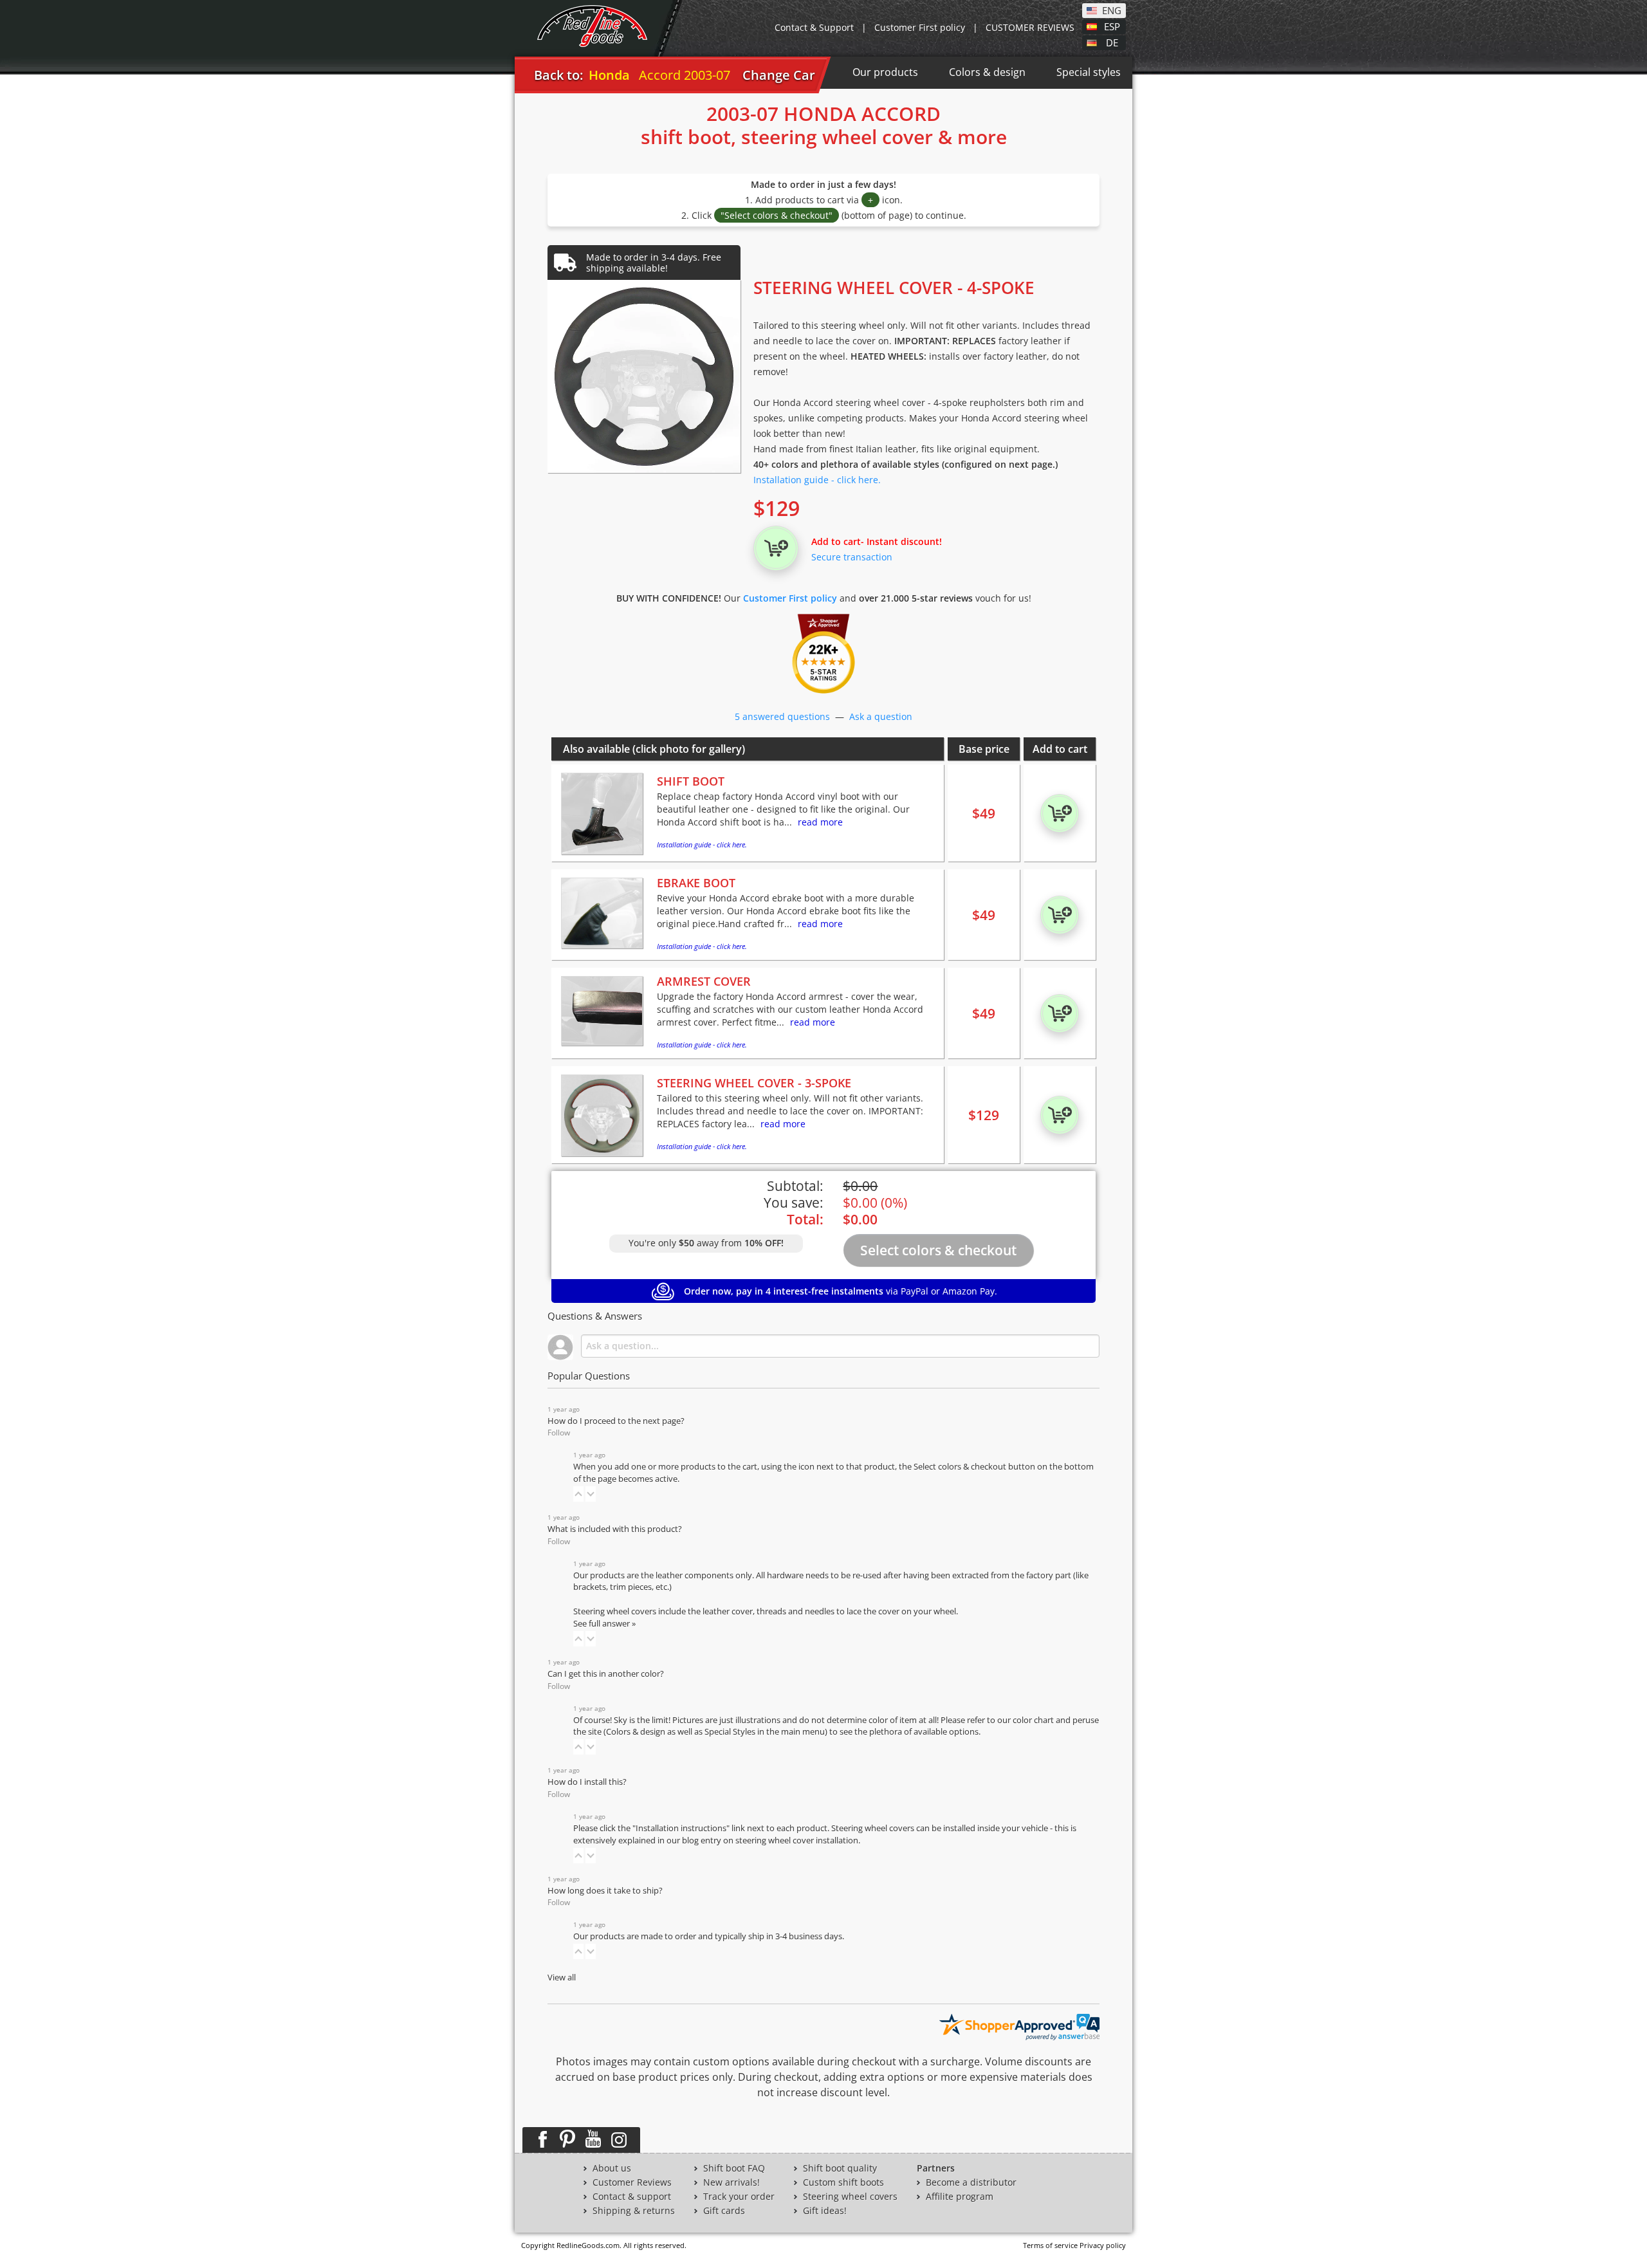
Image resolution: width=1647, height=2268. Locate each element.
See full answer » (604, 1624)
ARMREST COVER (704, 981)
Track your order (739, 2197)
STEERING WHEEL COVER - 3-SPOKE (754, 1083)
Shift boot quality (840, 2168)
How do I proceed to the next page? (616, 1421)
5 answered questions (782, 716)
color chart (1034, 1720)
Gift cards (724, 2211)
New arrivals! (731, 2182)
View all (562, 1978)
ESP (1112, 26)
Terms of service (1050, 2245)
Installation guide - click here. (817, 480)
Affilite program (960, 2197)
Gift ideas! (825, 2211)
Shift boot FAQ (734, 2168)
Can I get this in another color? (606, 1674)
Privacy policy (1103, 2245)
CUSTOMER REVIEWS (1030, 27)
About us (612, 2168)
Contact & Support (814, 27)
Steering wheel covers (850, 2197)
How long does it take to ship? (605, 1891)
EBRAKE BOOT (696, 883)
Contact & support (632, 2197)
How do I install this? (587, 1782)
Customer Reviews (632, 2182)
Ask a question (881, 716)
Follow (559, 1433)
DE (1112, 42)
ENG (1112, 10)
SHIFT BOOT (691, 781)
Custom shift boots (843, 2182)
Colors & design (987, 72)
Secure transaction (852, 557)
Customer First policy (920, 27)
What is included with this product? (615, 1529)
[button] (578, 1494)
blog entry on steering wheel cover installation (770, 1840)
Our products (885, 72)
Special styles (1089, 72)
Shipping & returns (634, 2211)
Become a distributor (971, 2182)
